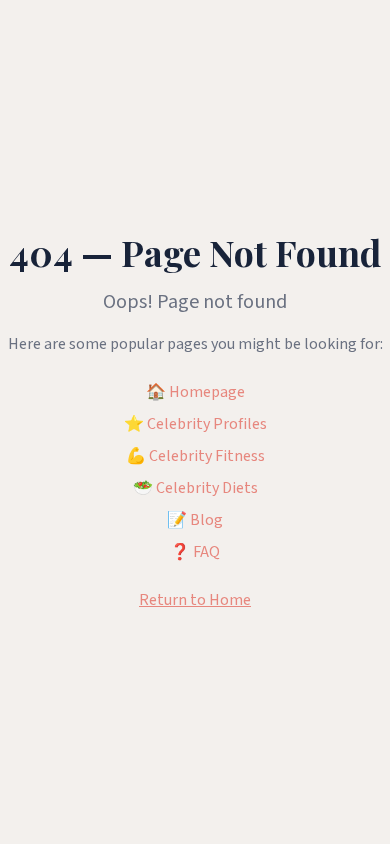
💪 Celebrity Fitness (195, 456)
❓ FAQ (195, 552)
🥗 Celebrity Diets (195, 488)
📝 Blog (195, 520)
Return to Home (195, 600)
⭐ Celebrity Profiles (195, 424)
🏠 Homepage (195, 392)
